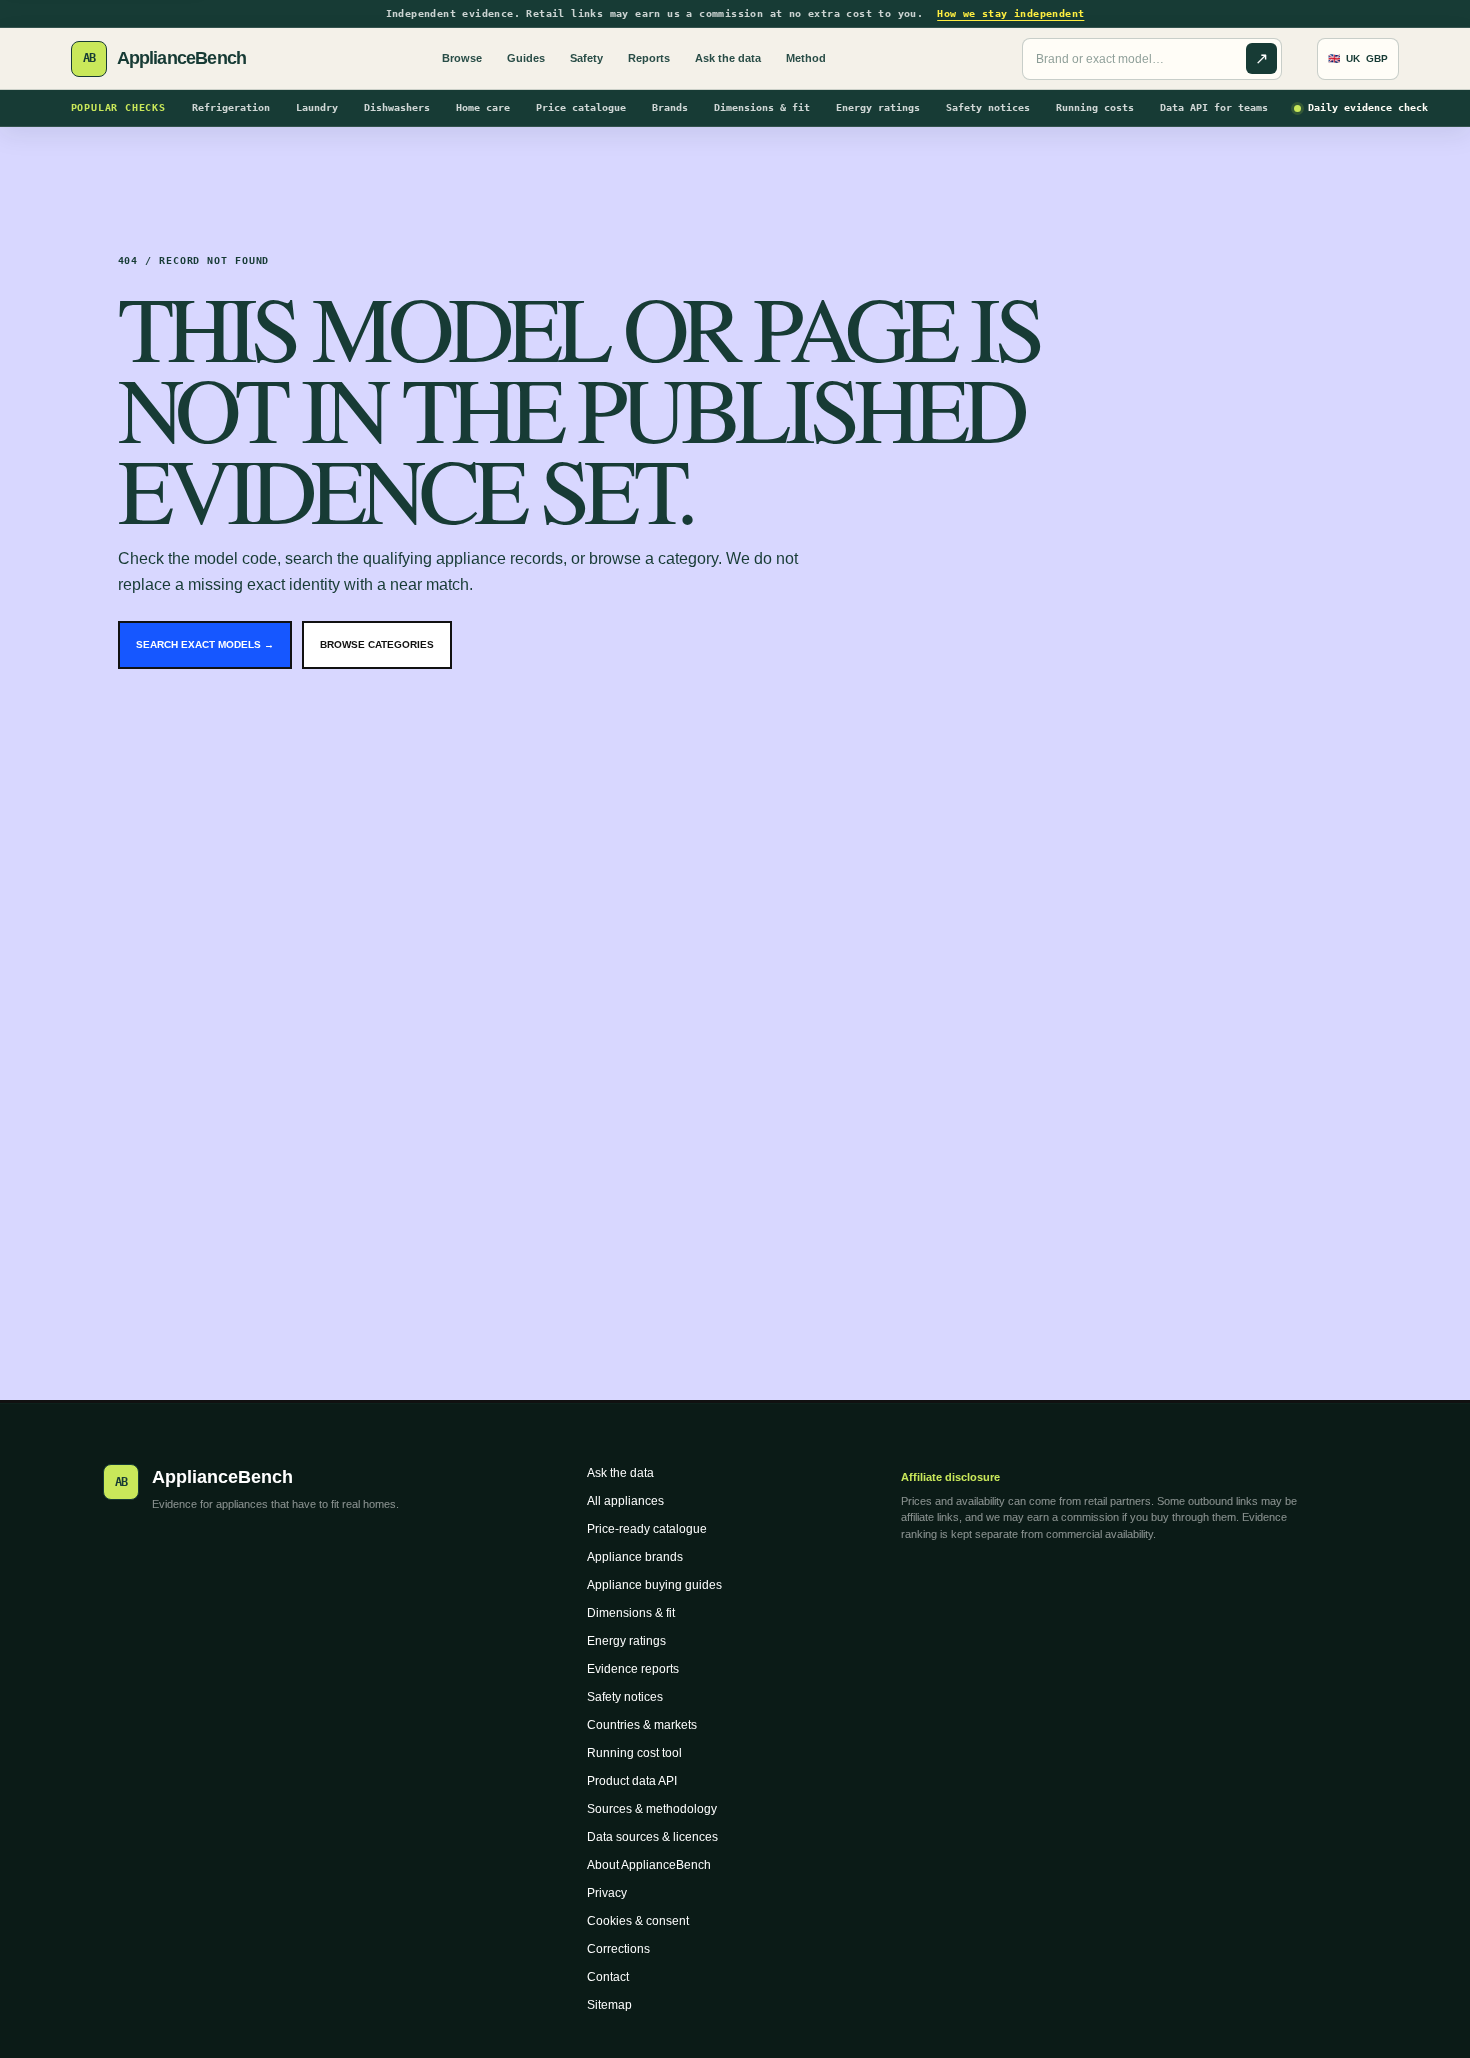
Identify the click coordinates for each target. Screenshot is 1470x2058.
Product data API (632, 1781)
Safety (586, 58)
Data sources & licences (652, 1837)
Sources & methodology (652, 1809)
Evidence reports (633, 1669)
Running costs (1095, 107)
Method (806, 58)
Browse (462, 58)
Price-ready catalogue (647, 1529)
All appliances (625, 1501)
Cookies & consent (638, 1921)
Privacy (607, 1893)
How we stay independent (1010, 13)
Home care (483, 107)
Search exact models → (205, 644)
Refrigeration (231, 107)
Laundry (317, 107)
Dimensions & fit (762, 107)
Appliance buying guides (654, 1585)
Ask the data (728, 58)
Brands (670, 107)
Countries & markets (642, 1725)
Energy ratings (878, 107)
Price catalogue (581, 107)
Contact (608, 1977)
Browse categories (377, 644)
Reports (649, 58)
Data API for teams (1214, 107)
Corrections (618, 1949)
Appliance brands (635, 1557)
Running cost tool (634, 1753)
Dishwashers (397, 107)
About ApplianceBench (649, 1865)
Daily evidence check (1368, 107)
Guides (526, 58)
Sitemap (609, 2005)
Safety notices (988, 107)
